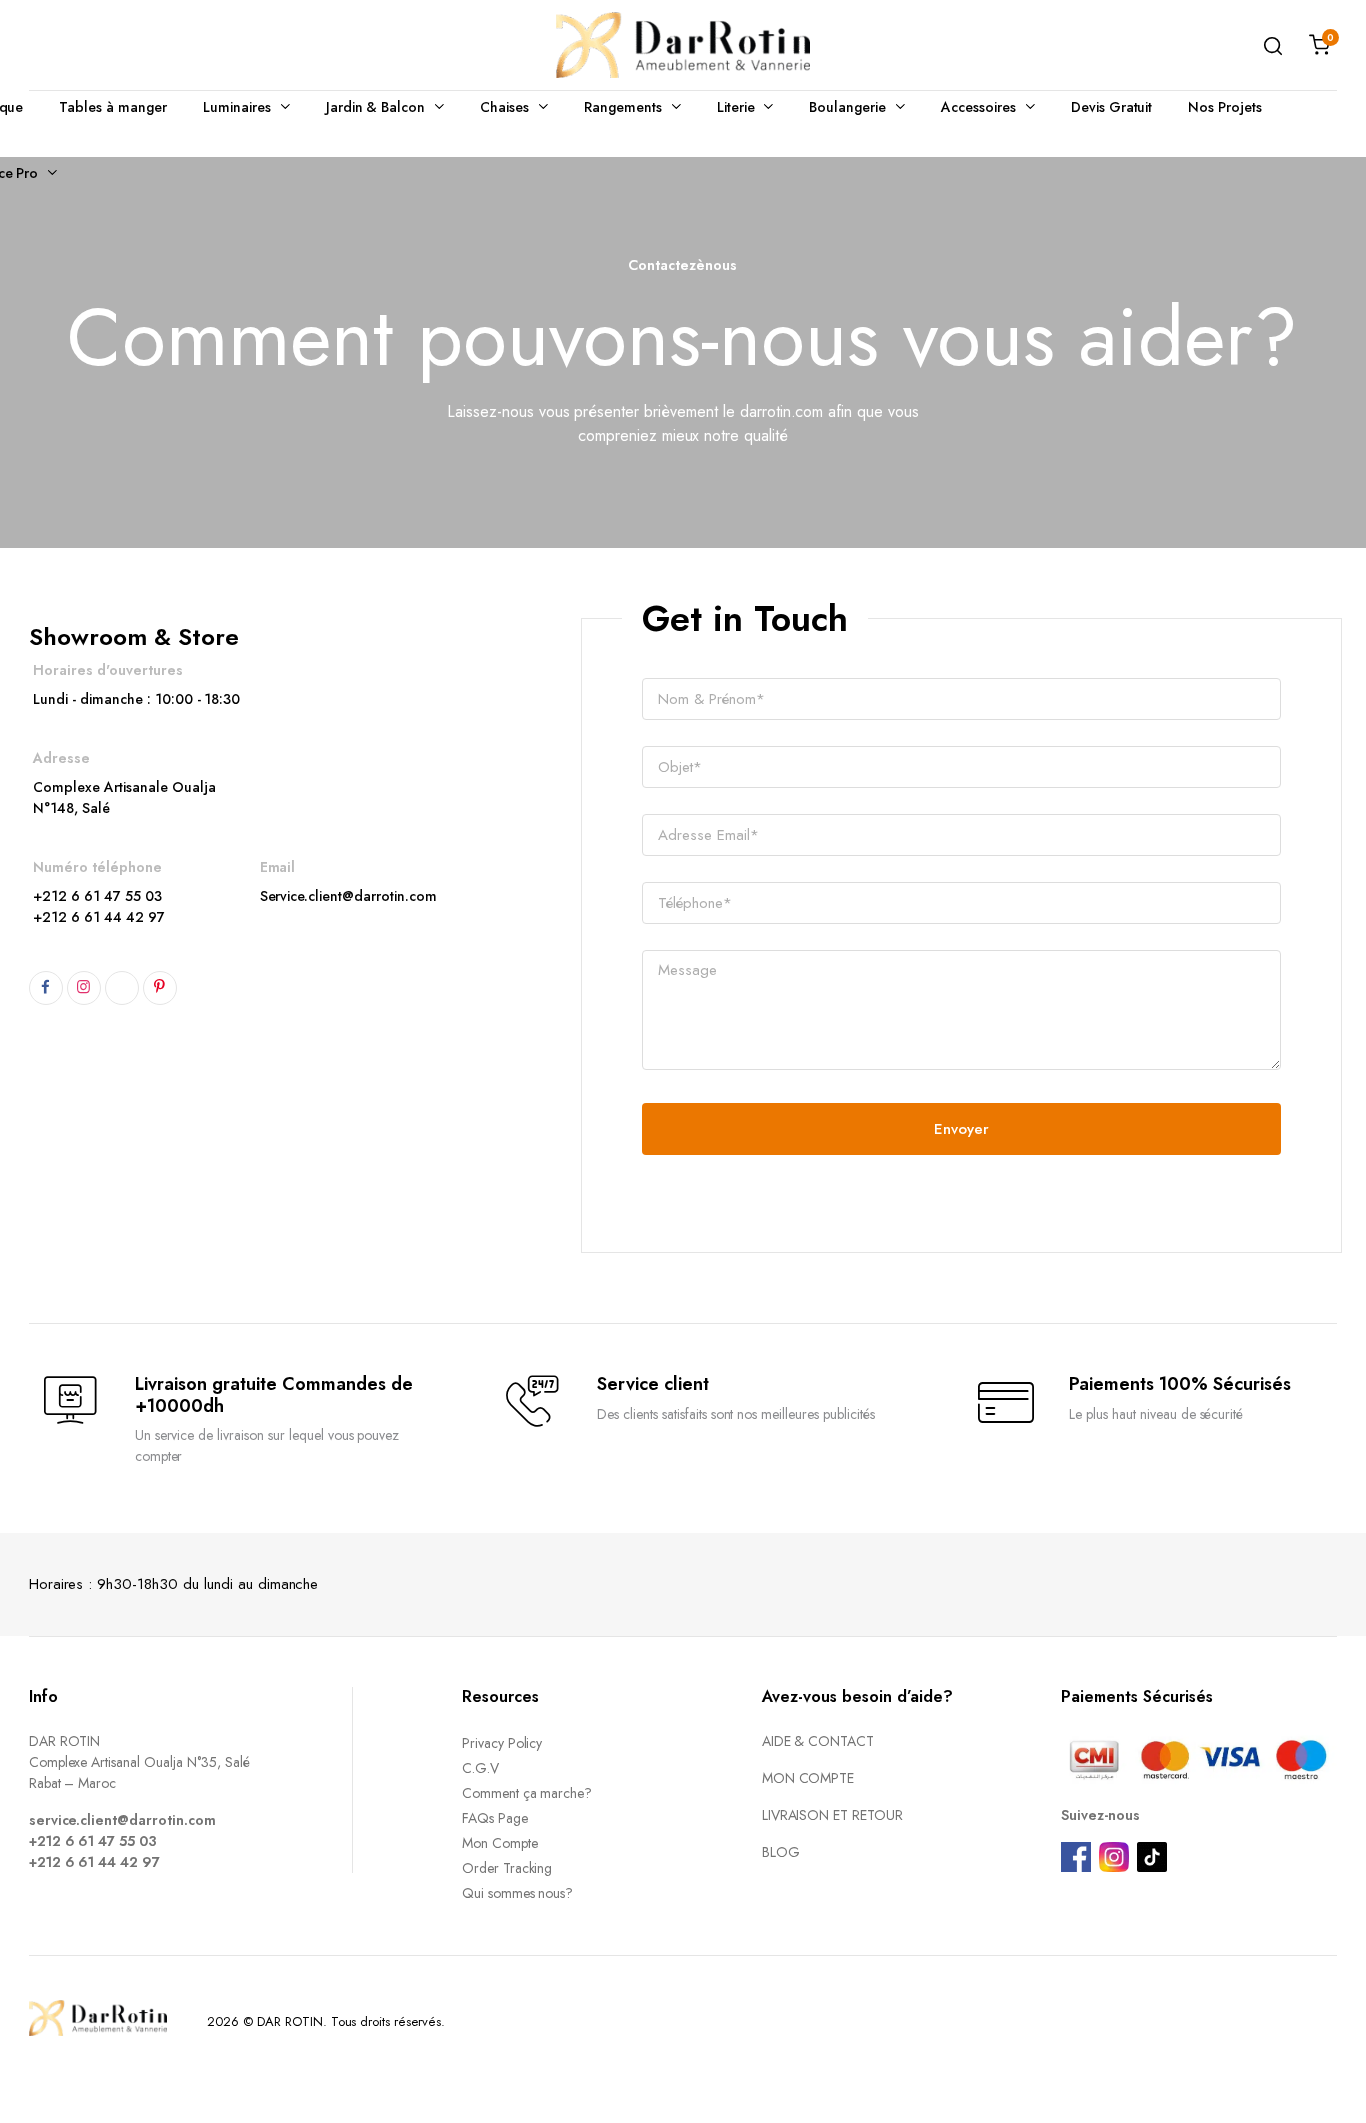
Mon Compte (500, 1843)
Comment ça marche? (527, 1793)
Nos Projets (1225, 107)
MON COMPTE (808, 1778)
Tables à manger (113, 107)
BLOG (781, 1852)
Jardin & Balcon (376, 107)
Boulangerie (847, 107)
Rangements (623, 107)
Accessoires (978, 107)
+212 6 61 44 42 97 (98, 917)
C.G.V (480, 1768)
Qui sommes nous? (518, 1893)
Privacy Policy (502, 1743)
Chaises (504, 107)
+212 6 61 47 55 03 (97, 896)
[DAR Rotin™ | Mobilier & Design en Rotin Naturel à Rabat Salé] (683, 45)
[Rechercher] (1273, 45)
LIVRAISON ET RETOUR (832, 1815)
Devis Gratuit (1112, 107)
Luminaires (237, 107)
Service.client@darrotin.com (348, 896)
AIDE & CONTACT (818, 1741)
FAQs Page (495, 1818)
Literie (736, 107)
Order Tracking (507, 1868)
